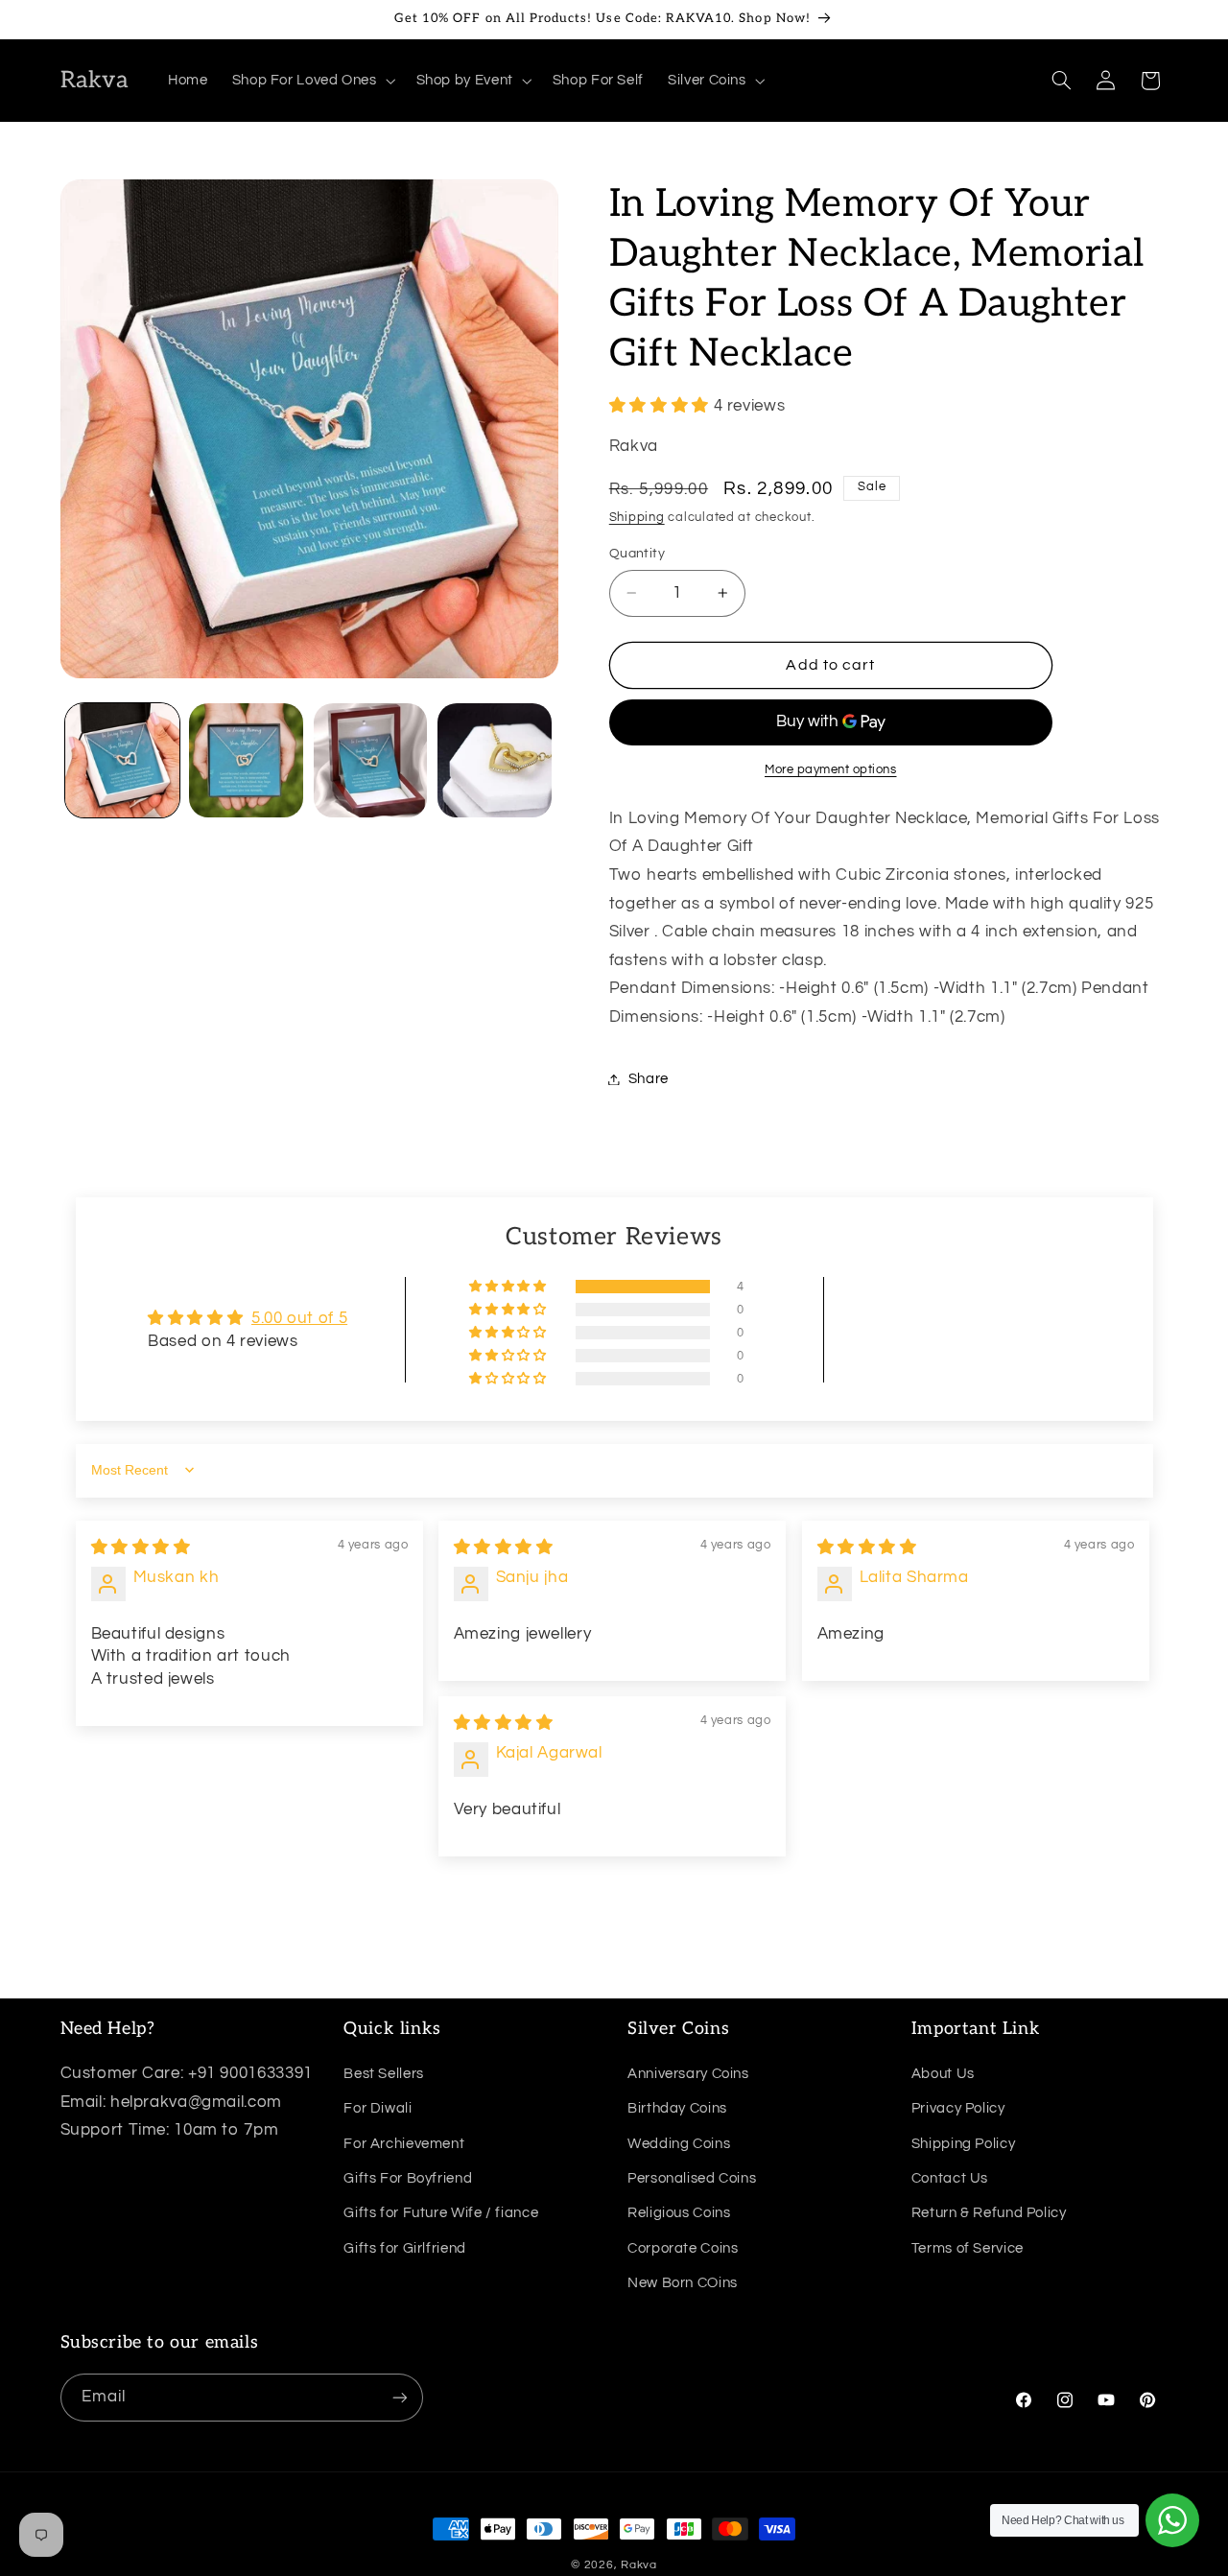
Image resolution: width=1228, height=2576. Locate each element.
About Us (943, 2074)
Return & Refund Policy (989, 2213)
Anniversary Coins (688, 2074)
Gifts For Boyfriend (408, 2178)
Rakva (639, 2565)
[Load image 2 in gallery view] (246, 760)
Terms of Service (968, 2248)
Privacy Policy (958, 2108)
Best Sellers (384, 2074)
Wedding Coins (679, 2144)
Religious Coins (679, 2213)
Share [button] (649, 1079)
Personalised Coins (692, 2178)
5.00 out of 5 (299, 1318)
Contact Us (950, 2178)
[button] (312, 81)
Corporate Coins (683, 2248)
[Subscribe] (399, 2397)
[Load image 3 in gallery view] (371, 760)
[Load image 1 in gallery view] (122, 760)
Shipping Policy (963, 2144)
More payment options (831, 770)
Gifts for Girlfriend (405, 2248)
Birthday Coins (677, 2108)
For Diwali (378, 2108)
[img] (141, 1548)
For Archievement (404, 2144)
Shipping (637, 519)
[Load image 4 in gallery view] (495, 760)
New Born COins (683, 2283)
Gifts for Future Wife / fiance (441, 2213)
